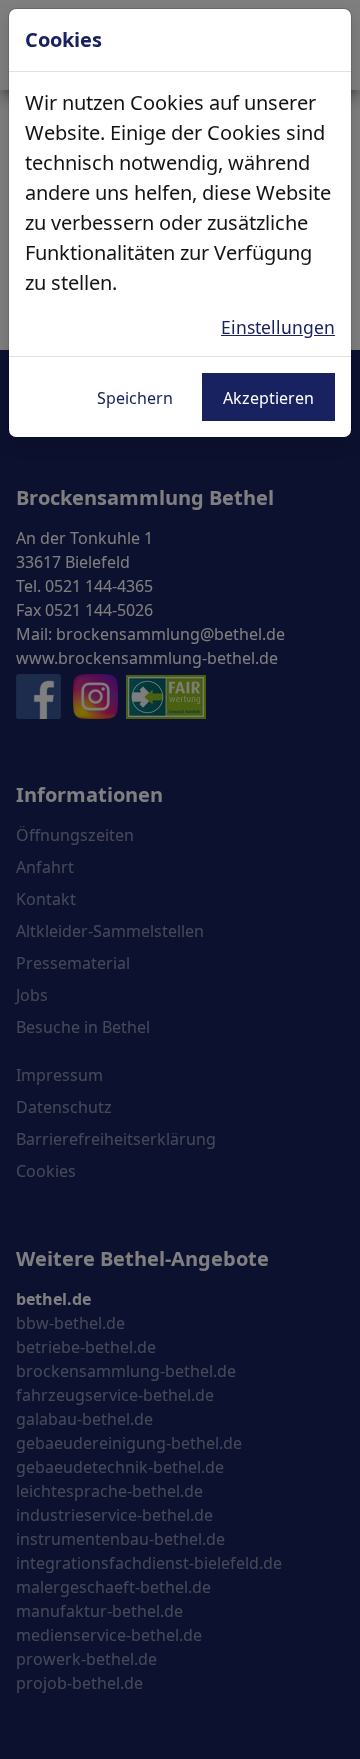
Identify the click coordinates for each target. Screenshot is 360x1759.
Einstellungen (278, 327)
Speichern (135, 398)
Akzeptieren (268, 398)
